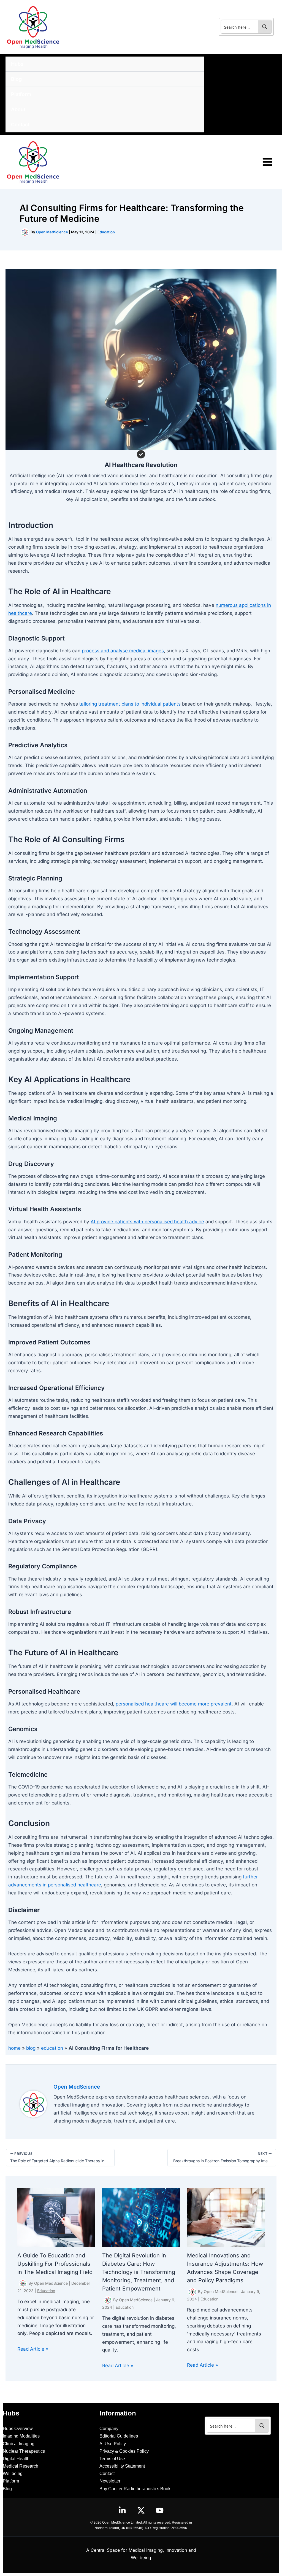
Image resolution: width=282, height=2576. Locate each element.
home (14, 2048)
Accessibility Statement (122, 2466)
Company (109, 2429)
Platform (11, 2481)
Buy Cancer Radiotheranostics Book (135, 2489)
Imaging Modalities (21, 2436)
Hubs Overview (18, 2429)
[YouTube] (160, 2510)
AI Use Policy (113, 2444)
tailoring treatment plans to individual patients (130, 704)
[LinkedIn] (122, 2510)
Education (106, 232)
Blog (7, 2489)
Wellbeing (13, 2474)
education (52, 2048)
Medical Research (21, 2466)
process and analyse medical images (123, 651)
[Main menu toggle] (268, 162)
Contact (107, 2474)
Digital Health (16, 2459)
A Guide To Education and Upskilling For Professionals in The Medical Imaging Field (55, 2264)
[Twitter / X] (141, 2510)
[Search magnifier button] (265, 27)
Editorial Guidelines (119, 2436)
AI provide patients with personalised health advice (147, 1222)
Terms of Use (112, 2459)
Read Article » (33, 2349)
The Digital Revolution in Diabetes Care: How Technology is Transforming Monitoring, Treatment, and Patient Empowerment (139, 2272)
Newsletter (110, 2481)
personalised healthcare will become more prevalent (174, 1704)
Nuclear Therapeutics (24, 2451)
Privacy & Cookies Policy (124, 2451)
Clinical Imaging (19, 2444)
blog (31, 2048)
